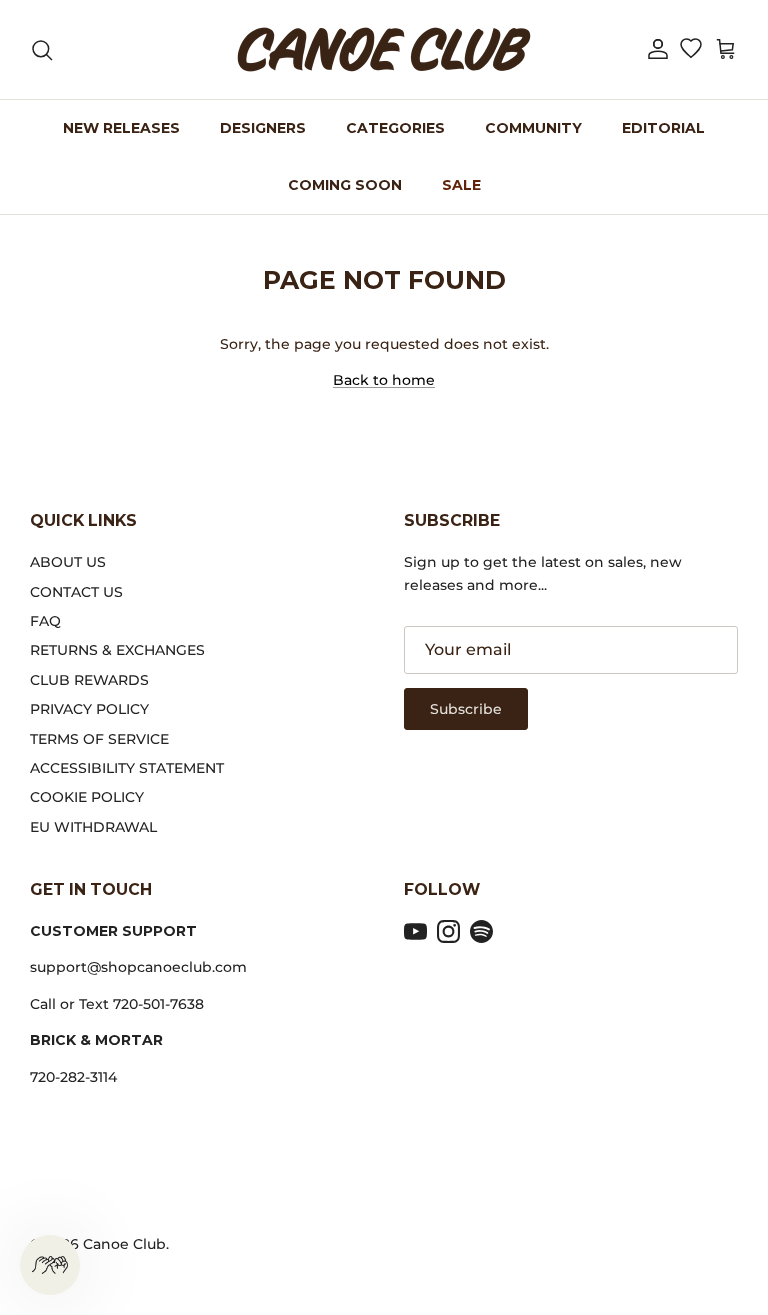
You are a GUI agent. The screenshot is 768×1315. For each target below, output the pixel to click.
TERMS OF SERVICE (99, 739)
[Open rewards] (50, 1265)
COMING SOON (345, 185)
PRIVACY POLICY (89, 709)
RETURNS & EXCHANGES (117, 650)
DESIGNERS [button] (263, 128)
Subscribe (466, 709)
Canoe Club (124, 1244)
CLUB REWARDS (89, 680)
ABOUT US (68, 562)
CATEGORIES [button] (395, 128)
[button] (658, 49)
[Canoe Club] (384, 49)
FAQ (45, 621)
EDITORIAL (663, 128)
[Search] (42, 50)
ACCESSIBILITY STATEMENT (127, 768)
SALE (461, 185)
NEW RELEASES (121, 128)
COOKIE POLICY (87, 797)
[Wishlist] (690, 50)
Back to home (384, 380)
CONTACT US (76, 592)
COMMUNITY (533, 128)
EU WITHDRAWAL (93, 827)
